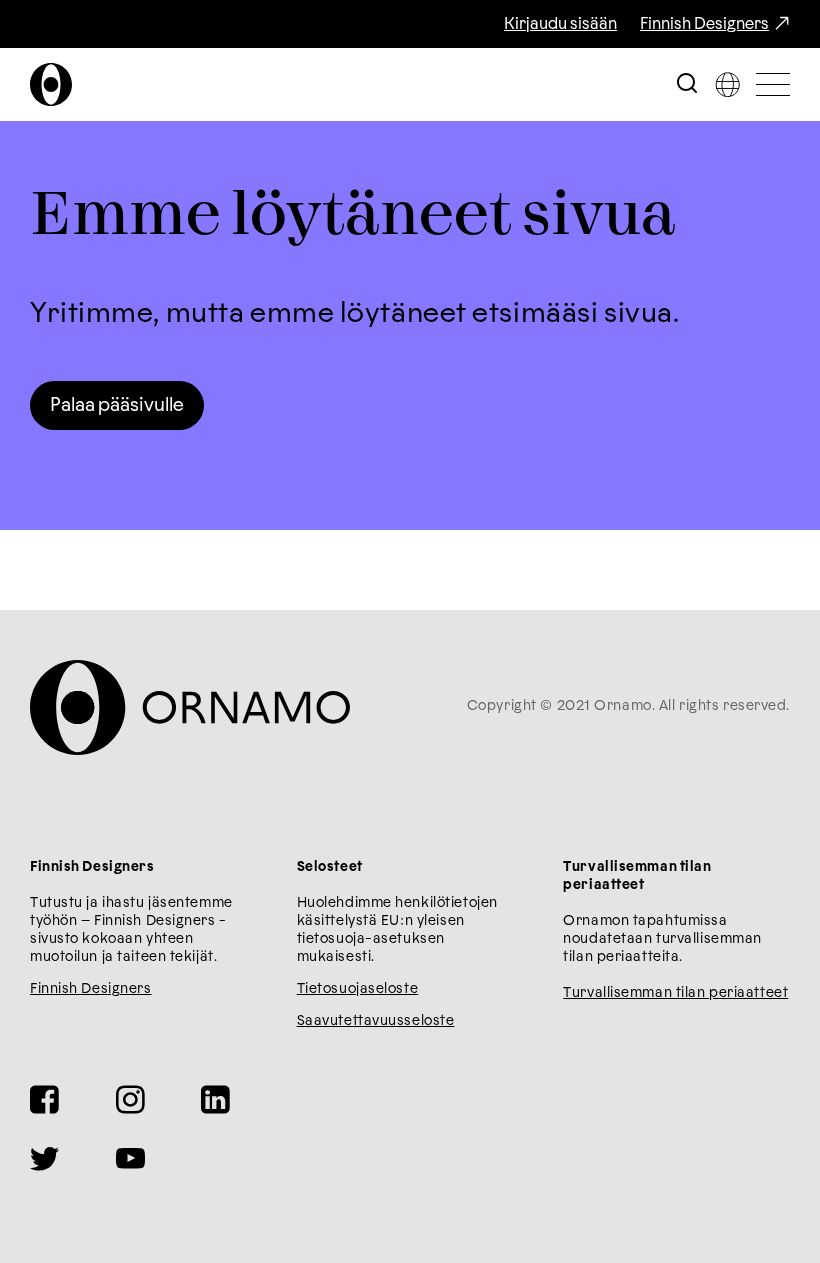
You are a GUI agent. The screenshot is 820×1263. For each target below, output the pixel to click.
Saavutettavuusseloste (376, 1021)
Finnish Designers (704, 24)
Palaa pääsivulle (117, 405)
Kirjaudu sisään (560, 24)
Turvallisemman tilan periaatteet (675, 993)
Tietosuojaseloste (358, 989)
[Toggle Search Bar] (687, 84)
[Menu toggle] (773, 84)
